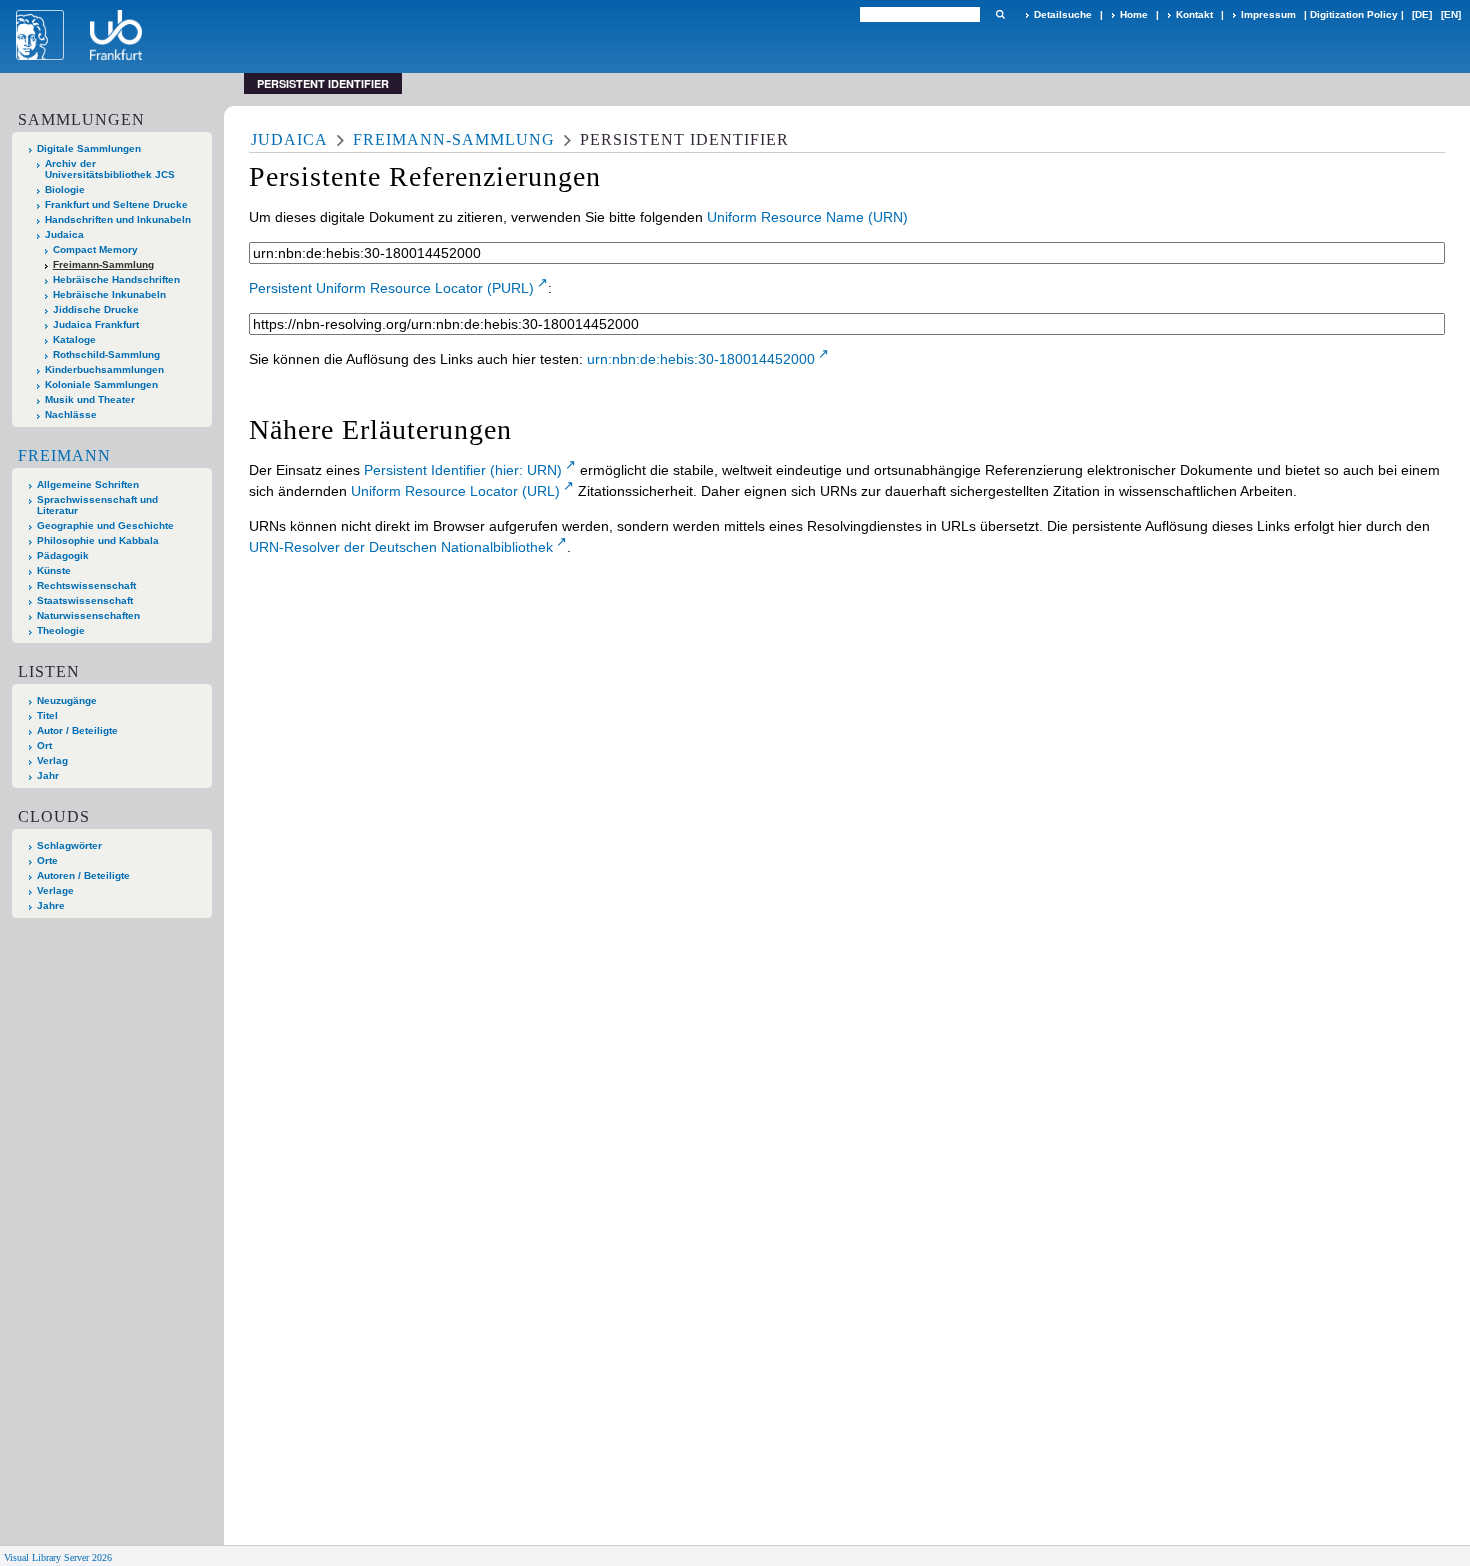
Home (1134, 14)
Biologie (65, 189)
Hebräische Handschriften (116, 279)
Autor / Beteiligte (77, 730)
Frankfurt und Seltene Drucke (116, 204)
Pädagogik (63, 555)
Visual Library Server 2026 (58, 1557)
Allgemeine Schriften (88, 484)
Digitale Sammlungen (89, 148)
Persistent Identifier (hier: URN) (463, 470)
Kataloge (74, 339)
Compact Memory (95, 249)
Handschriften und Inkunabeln (118, 219)
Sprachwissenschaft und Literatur (97, 505)
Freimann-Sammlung (103, 264)
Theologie (61, 630)
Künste (54, 570)
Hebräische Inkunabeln (109, 294)
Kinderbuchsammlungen (104, 369)
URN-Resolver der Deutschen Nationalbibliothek (401, 547)
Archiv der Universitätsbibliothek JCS (110, 169)
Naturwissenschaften (88, 615)
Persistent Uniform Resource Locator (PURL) (391, 288)
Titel (47, 715)
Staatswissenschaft (85, 600)
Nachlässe (71, 414)
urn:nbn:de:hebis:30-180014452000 (701, 359)
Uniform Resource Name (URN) (807, 217)
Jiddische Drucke (96, 309)
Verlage (55, 890)
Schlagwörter (69, 845)
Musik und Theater (90, 399)
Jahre (51, 905)
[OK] (1000, 14)
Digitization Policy (1354, 14)
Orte (47, 860)
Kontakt (1194, 14)
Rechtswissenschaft (86, 585)
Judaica (64, 234)
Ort (44, 745)
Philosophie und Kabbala (98, 540)
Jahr (48, 775)
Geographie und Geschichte (105, 525)
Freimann (64, 455)
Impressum (1268, 14)
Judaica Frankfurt (96, 324)
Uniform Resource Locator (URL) (455, 491)
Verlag (52, 760)
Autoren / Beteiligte (83, 875)
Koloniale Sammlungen (101, 384)
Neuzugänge (67, 700)
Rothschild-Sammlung (106, 354)
